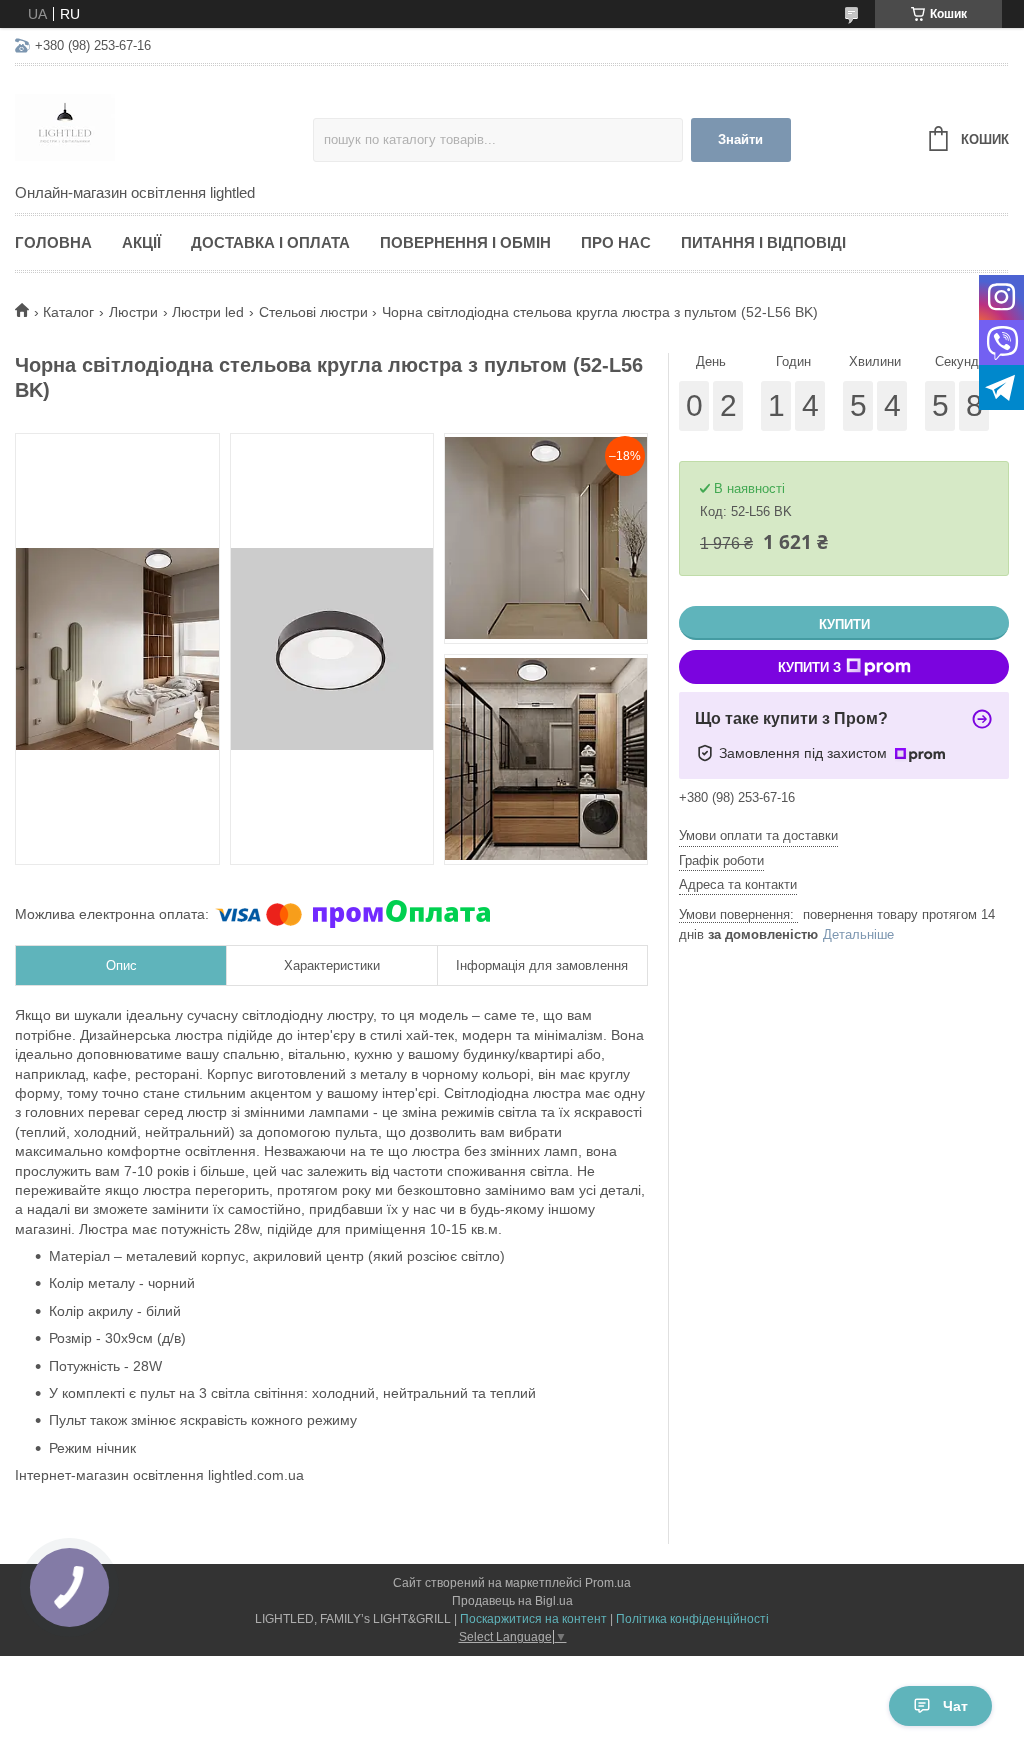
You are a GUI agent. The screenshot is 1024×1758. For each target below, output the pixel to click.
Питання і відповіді (763, 242)
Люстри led (208, 312)
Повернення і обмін (465, 242)
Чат (955, 1706)
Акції (141, 242)
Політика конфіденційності (692, 1619)
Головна (53, 242)
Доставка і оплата (270, 242)
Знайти (740, 139)
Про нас (616, 242)
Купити (844, 624)
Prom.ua (608, 1583)
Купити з (809, 667)
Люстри (133, 312)
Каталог (68, 312)
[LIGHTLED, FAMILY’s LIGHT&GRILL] (164, 126)
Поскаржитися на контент (533, 1619)
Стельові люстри (313, 312)
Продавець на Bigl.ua (512, 1601)
